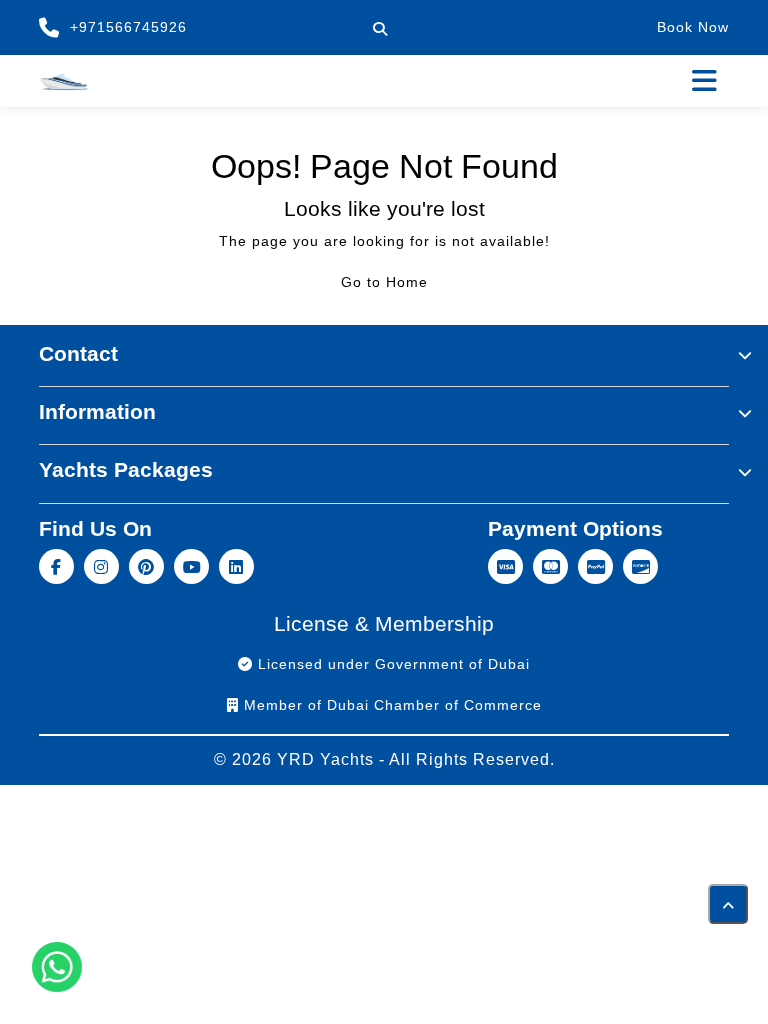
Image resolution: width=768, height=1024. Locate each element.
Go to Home (384, 282)
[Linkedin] (239, 565)
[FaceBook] (59, 565)
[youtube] (194, 565)
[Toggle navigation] (704, 81)
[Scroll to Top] (728, 904)
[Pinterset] (149, 565)
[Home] (64, 80)
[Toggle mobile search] (380, 28)
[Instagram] (104, 565)
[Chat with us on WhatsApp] (57, 967)
